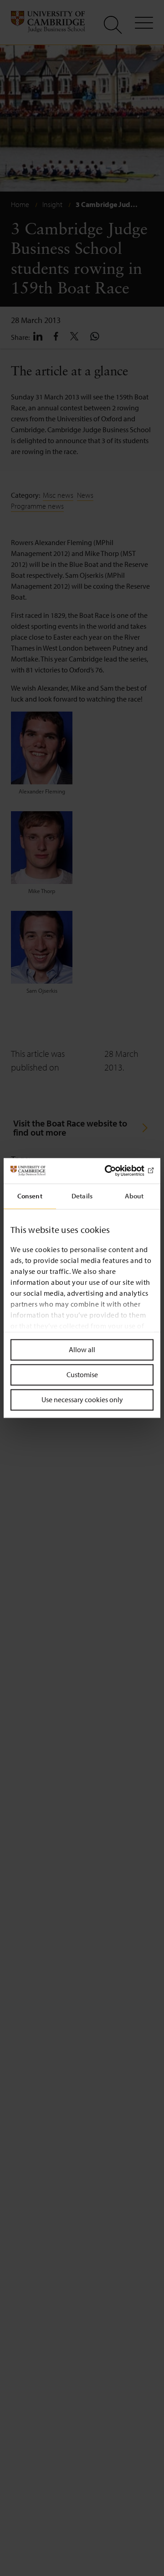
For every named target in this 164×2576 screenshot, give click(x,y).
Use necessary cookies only (82, 1399)
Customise (82, 1374)
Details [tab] (82, 1196)
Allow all (82, 1349)
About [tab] (134, 1196)
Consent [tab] (30, 1196)
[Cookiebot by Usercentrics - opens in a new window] (116, 1171)
